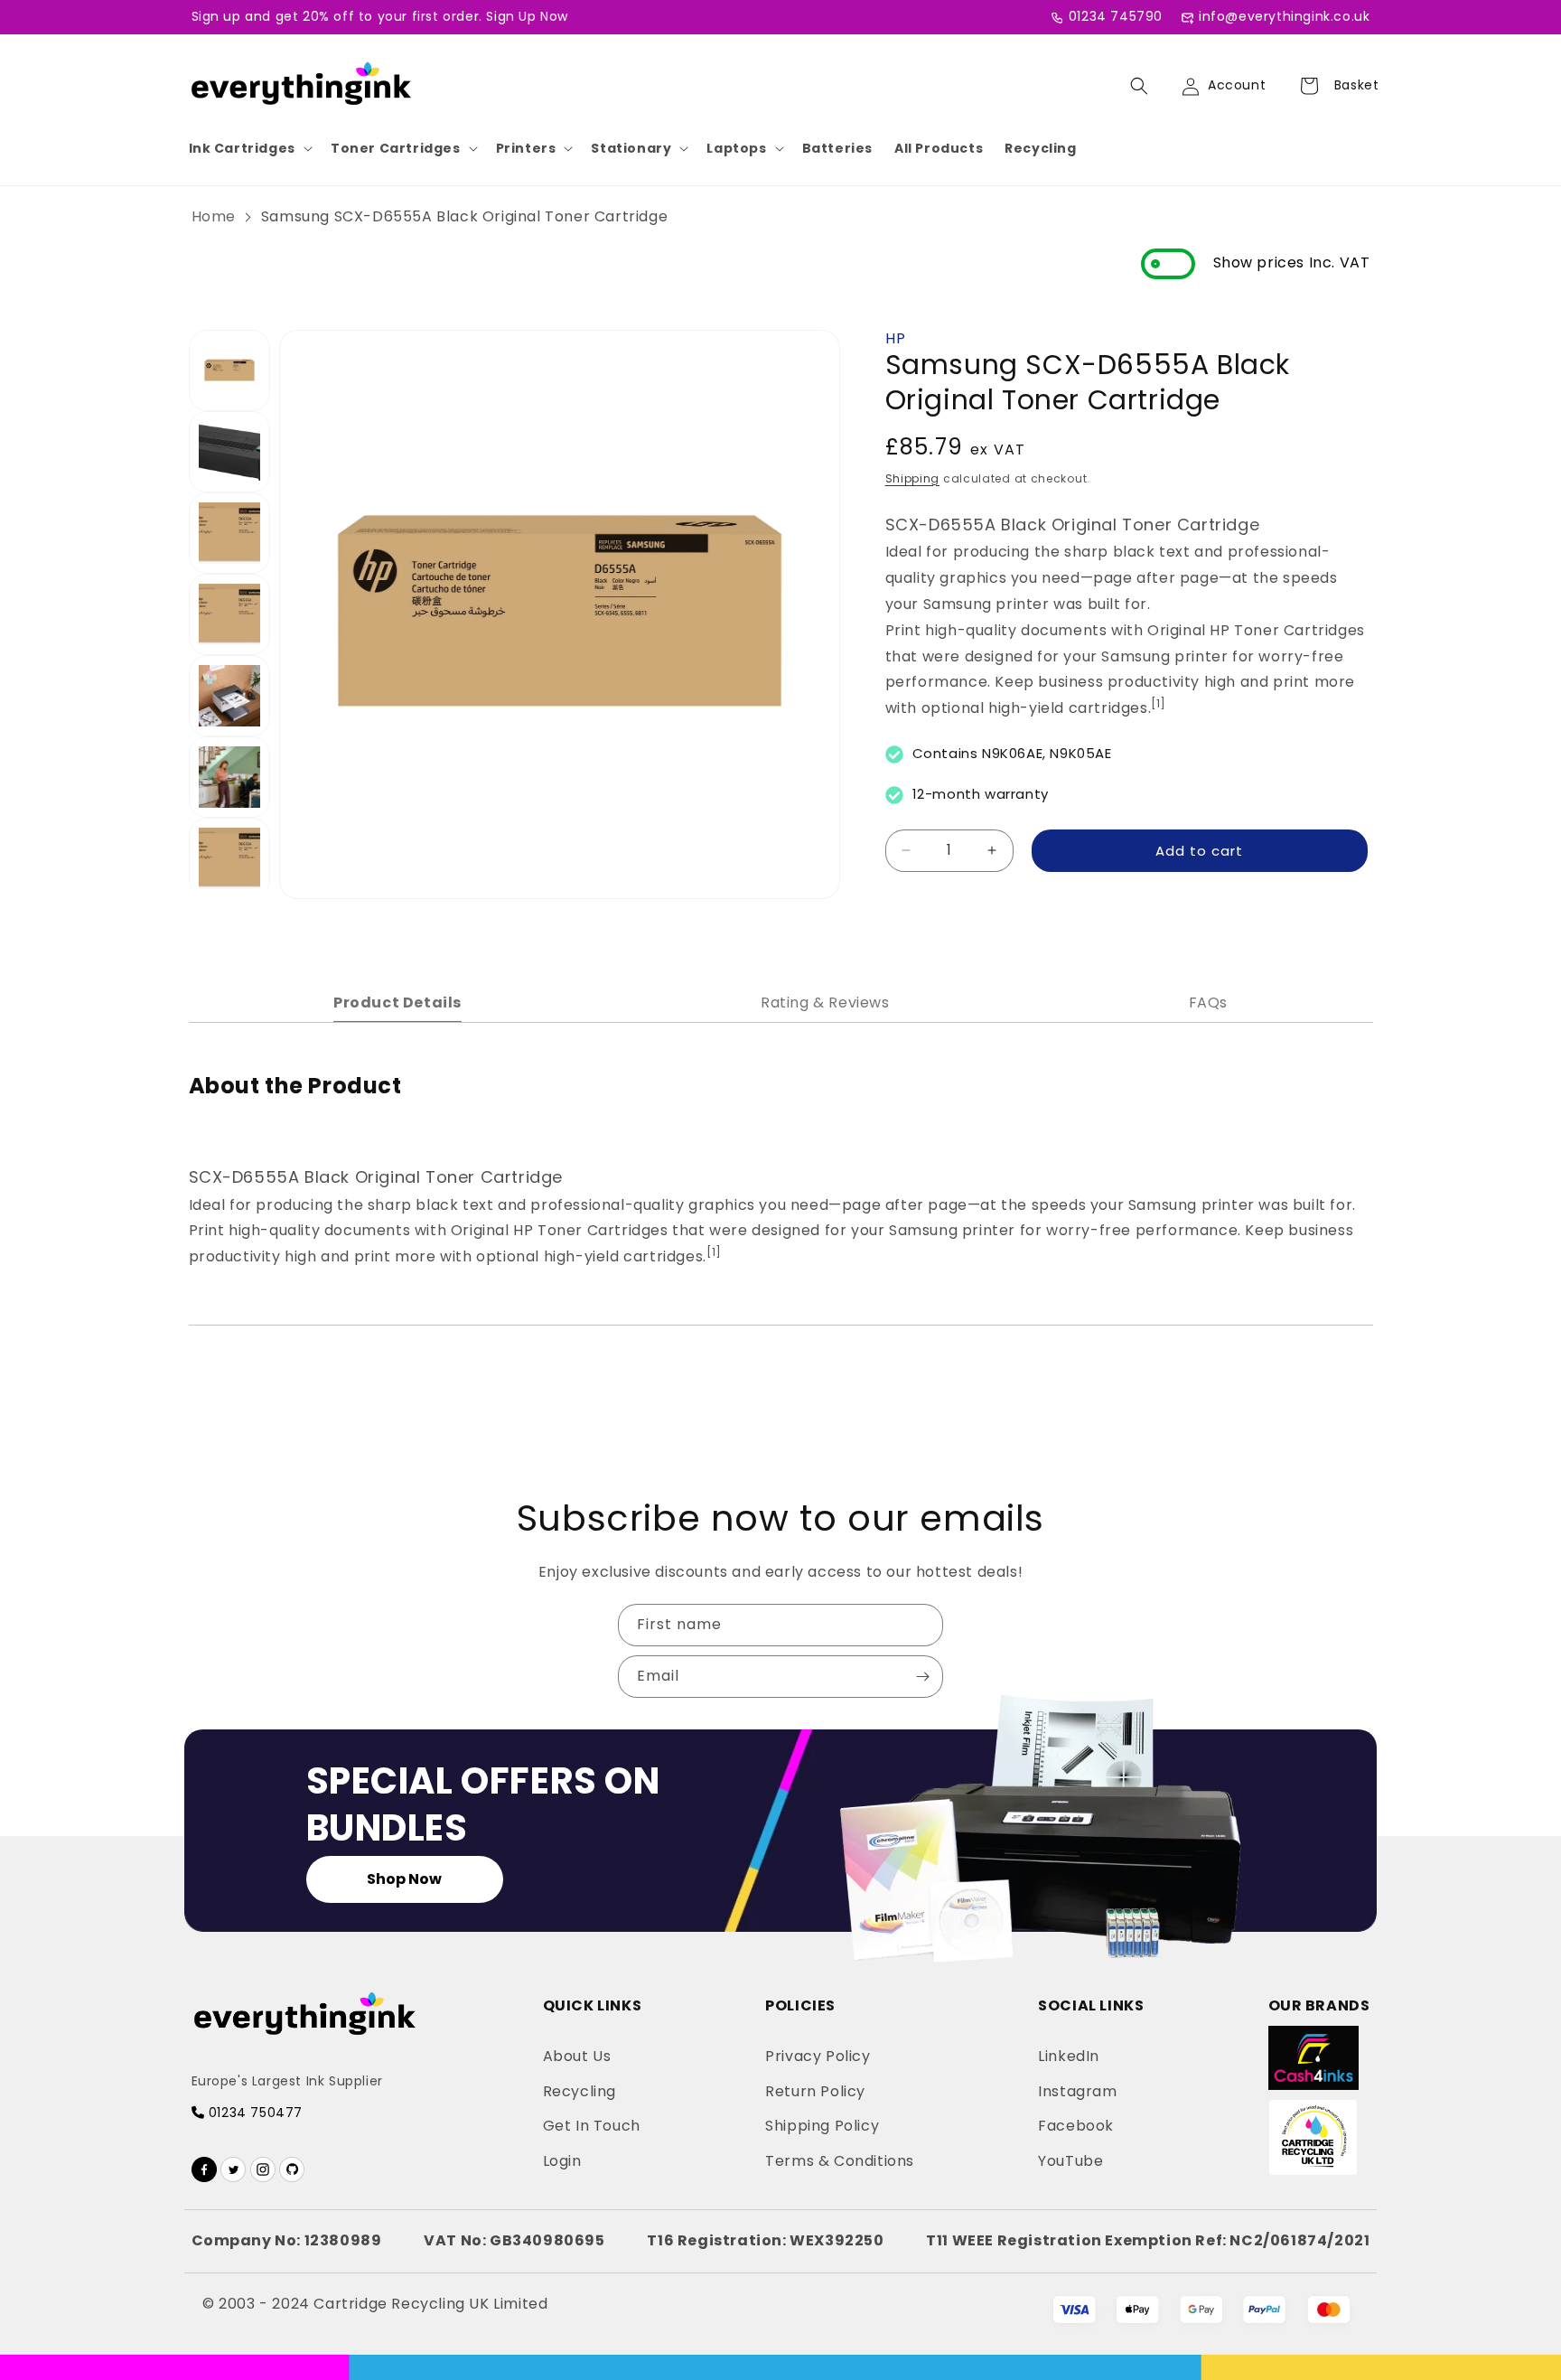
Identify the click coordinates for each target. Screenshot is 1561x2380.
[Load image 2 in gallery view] (229, 452)
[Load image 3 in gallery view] (229, 533)
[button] (249, 148)
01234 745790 (1116, 16)
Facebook (1076, 2126)
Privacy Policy (818, 2056)
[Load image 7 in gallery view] (229, 858)
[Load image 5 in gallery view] (229, 696)
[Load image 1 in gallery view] (229, 370)
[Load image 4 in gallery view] (229, 614)
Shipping (913, 478)
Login (562, 2161)
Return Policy (815, 2091)
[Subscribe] (922, 1677)
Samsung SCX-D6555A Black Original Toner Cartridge (464, 216)
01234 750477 (253, 2113)
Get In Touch (592, 2126)
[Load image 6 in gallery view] (229, 777)
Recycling (1040, 148)
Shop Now (404, 1879)
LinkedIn (1069, 2056)
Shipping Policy (822, 2126)
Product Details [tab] (397, 1003)
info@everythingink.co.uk (1284, 16)
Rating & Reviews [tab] (825, 1003)
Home (214, 216)
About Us (577, 2056)
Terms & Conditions (840, 2161)
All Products (939, 148)
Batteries (837, 148)
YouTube (1070, 2161)
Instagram (1077, 2091)
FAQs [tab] (1208, 1003)
